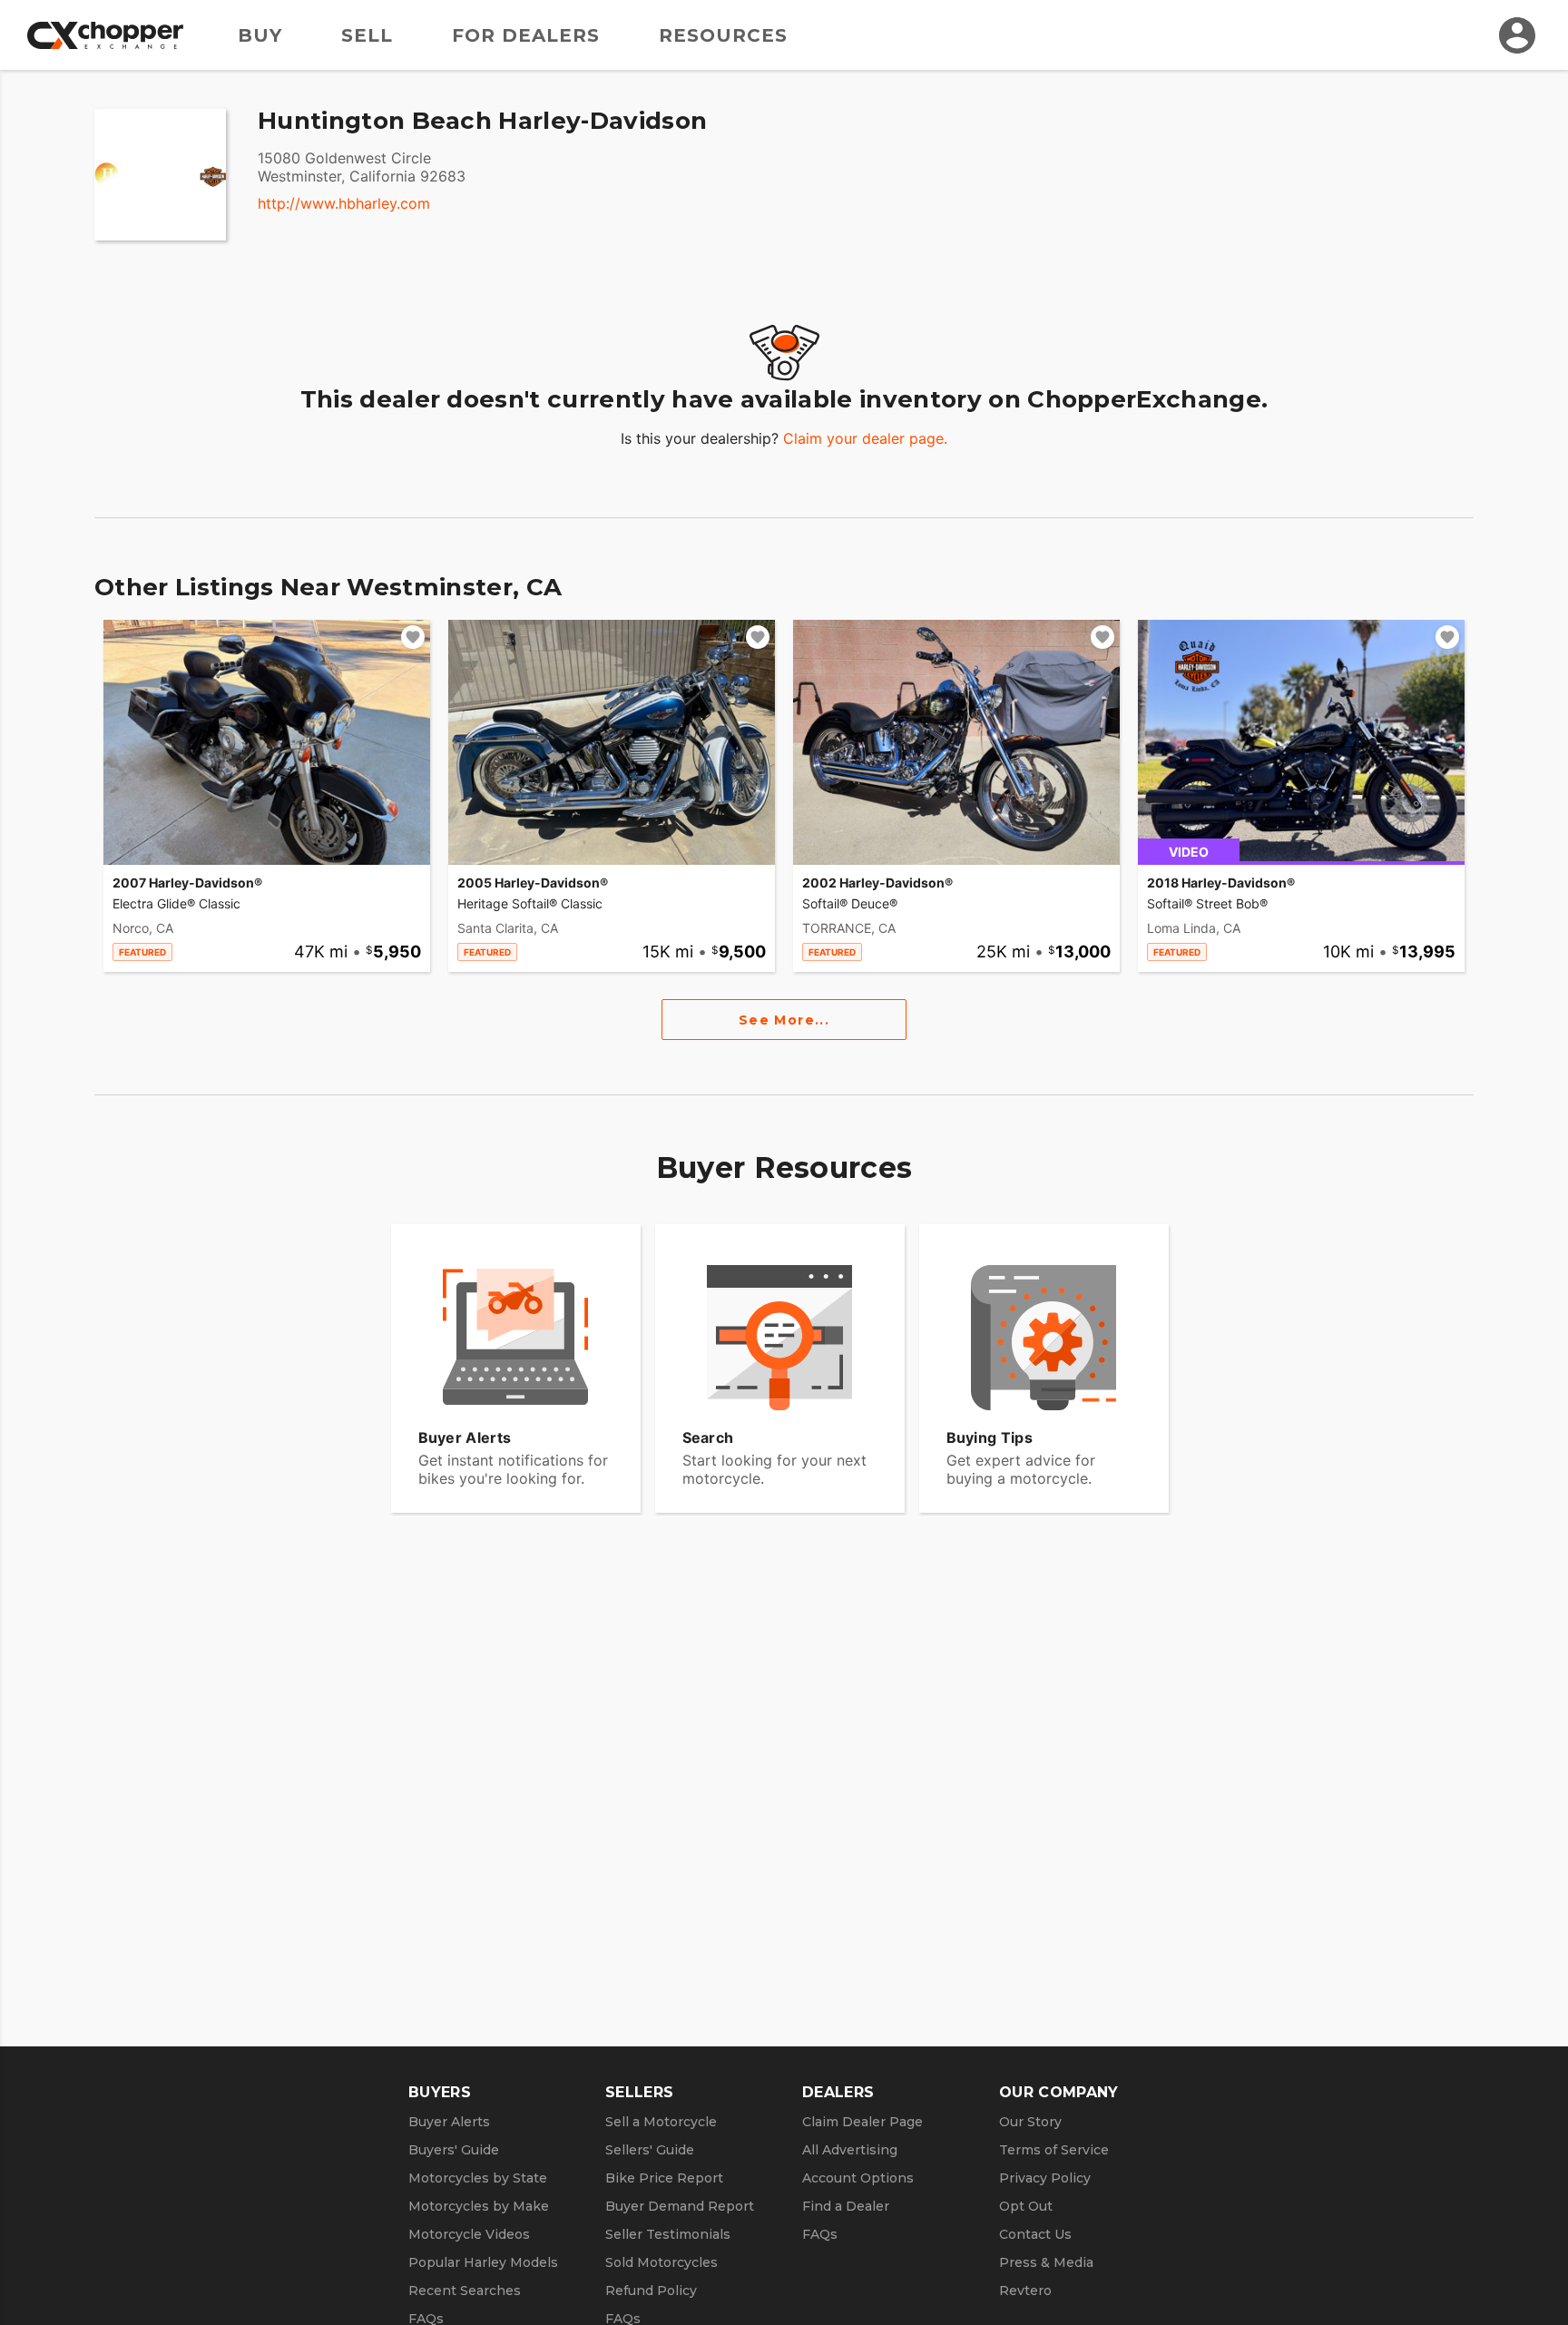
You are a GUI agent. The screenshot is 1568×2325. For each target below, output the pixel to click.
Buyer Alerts (449, 2122)
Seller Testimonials (668, 2234)
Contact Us (1035, 2234)
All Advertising (850, 2150)
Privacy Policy (1045, 2178)
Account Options (858, 2178)
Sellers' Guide (650, 2150)
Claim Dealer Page (862, 2122)
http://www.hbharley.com (344, 203)
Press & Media (1046, 2262)
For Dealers (526, 35)
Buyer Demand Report (680, 2206)
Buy (260, 35)
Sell (367, 35)
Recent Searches (465, 2291)
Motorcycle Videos (469, 2234)
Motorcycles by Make (479, 2206)
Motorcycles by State (478, 2178)
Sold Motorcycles (661, 2262)
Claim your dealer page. (865, 438)
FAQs (820, 2234)
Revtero (1025, 2291)
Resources (723, 35)
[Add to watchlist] (413, 637)
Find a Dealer (846, 2206)
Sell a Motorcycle (661, 2122)
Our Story (1030, 2122)
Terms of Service (1054, 2150)
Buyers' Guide (454, 2150)
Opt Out (1026, 2206)
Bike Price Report (664, 2178)
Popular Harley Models (483, 2262)
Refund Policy (651, 2291)
